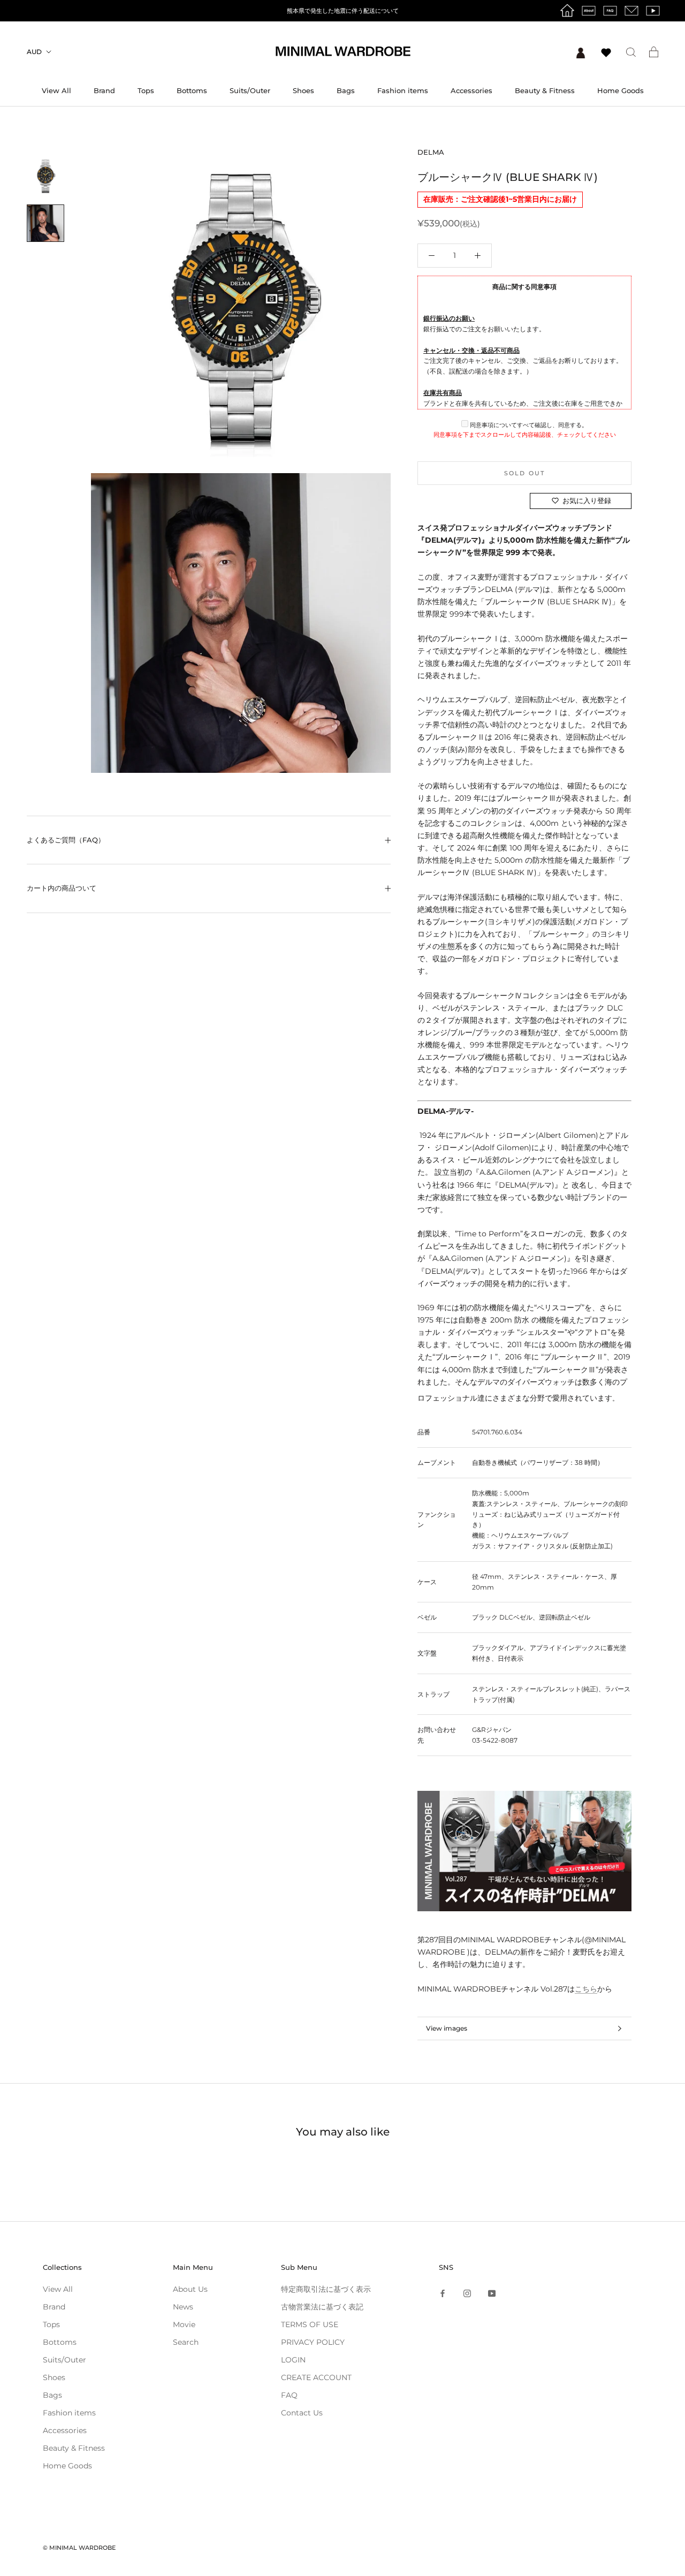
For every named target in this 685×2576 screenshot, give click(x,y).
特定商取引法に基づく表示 (326, 2289)
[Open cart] (654, 52)
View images (447, 2028)
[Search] (631, 52)
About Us (190, 2289)
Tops (146, 90)
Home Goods (621, 90)
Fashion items (403, 90)
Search (186, 2342)
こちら (586, 1989)
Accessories (471, 90)
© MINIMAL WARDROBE (79, 2548)
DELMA (431, 152)
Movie (184, 2324)
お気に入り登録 (587, 500)
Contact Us (302, 2413)
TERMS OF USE (310, 2324)
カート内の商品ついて (62, 888)
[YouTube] (492, 2293)
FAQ (289, 2395)
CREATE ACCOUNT (316, 2377)
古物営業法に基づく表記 (322, 2307)
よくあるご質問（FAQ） (66, 840)
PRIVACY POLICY (313, 2342)
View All (56, 90)
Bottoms (192, 90)
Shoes (303, 90)
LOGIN (293, 2360)
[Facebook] (443, 2293)
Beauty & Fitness (545, 90)
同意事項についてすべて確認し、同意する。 (528, 425)
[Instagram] (467, 2293)
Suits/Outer (250, 90)
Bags (346, 90)
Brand (104, 90)
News (183, 2307)
